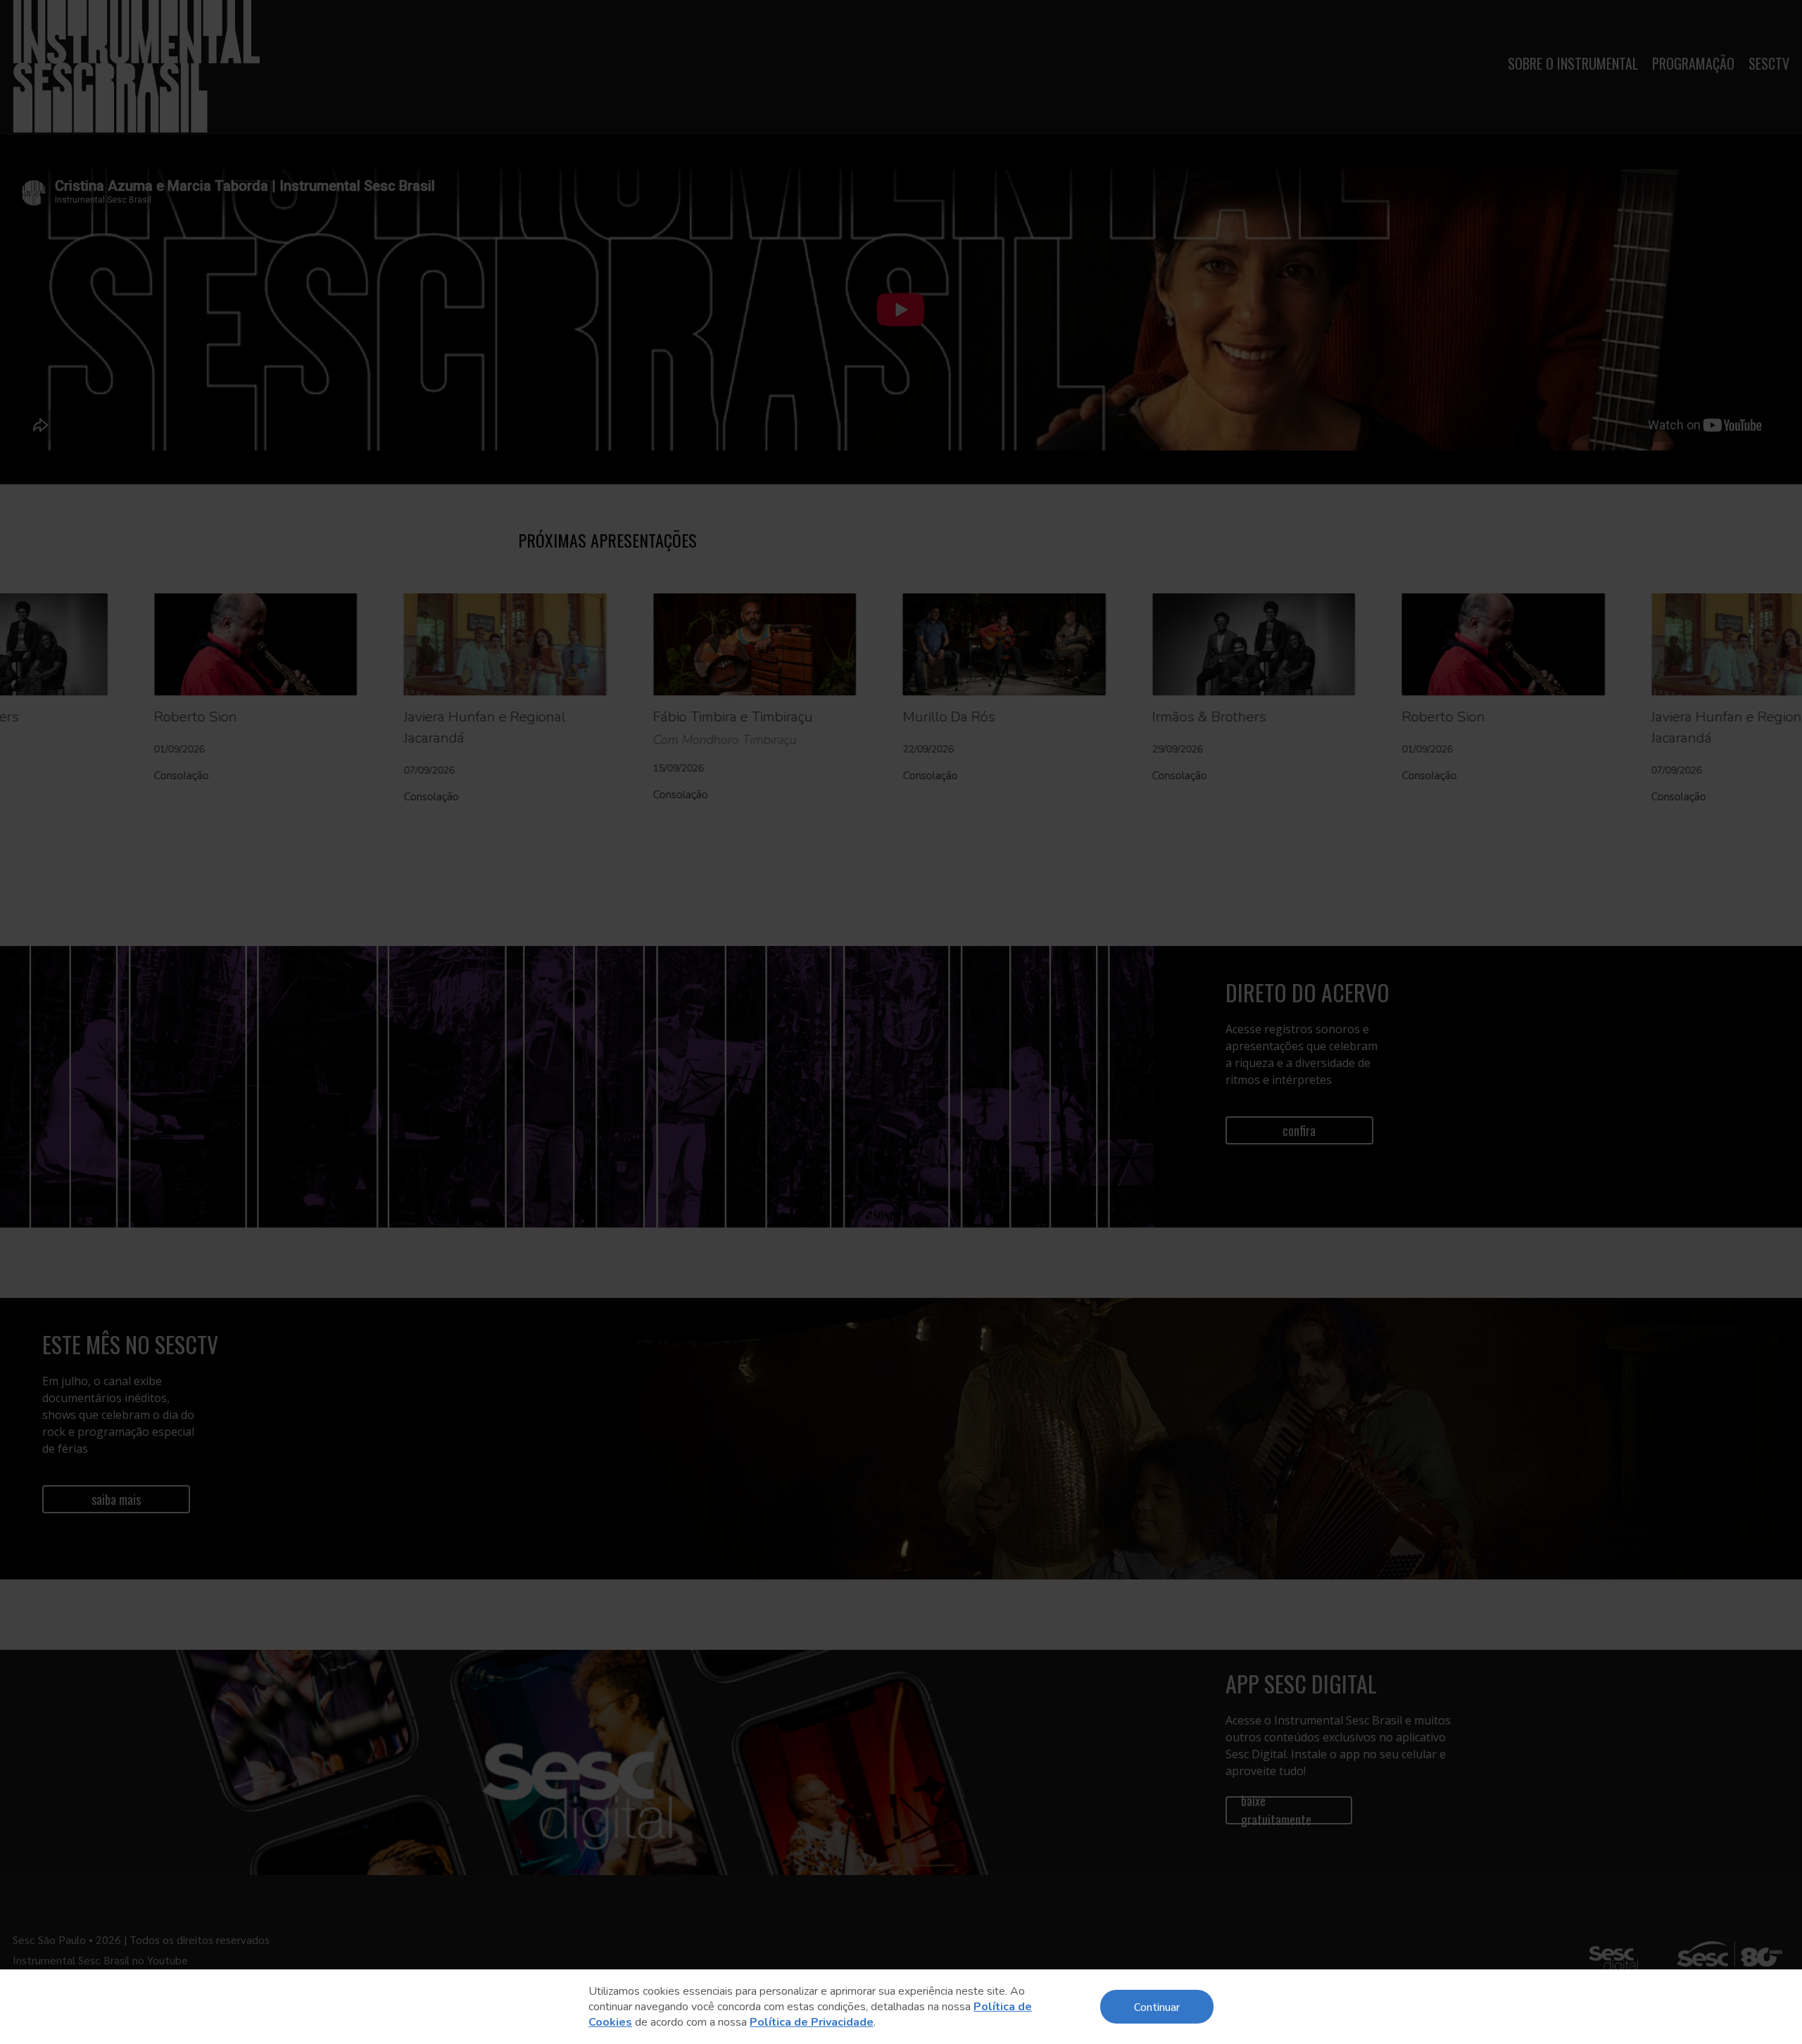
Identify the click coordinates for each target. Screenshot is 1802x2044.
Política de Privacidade (812, 2022)
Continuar (1157, 2006)
